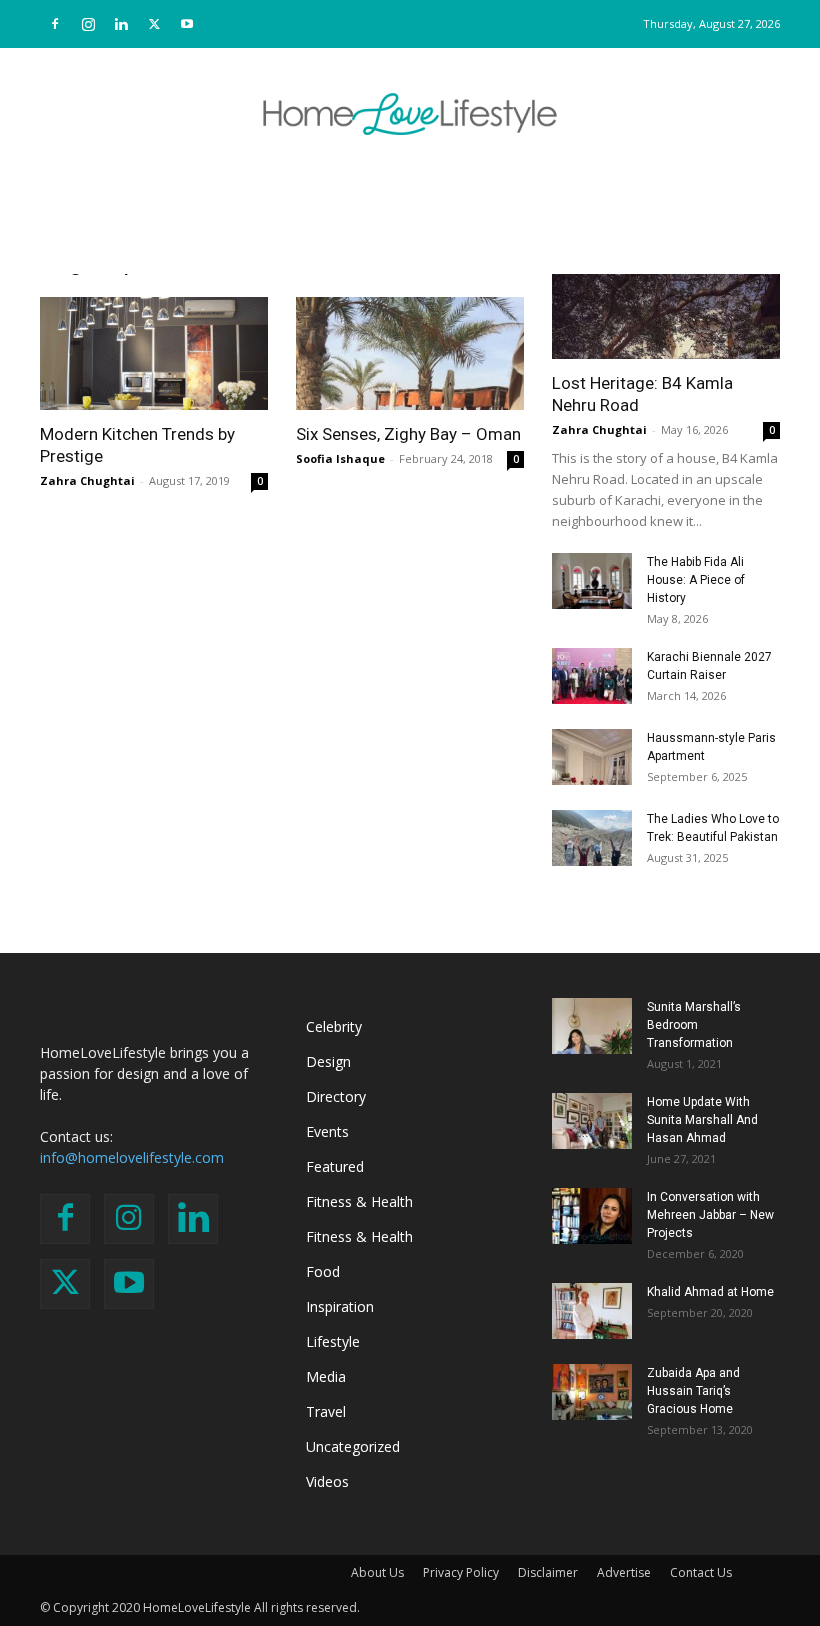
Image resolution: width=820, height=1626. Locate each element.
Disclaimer (548, 1572)
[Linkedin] (121, 24)
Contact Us (701, 1572)
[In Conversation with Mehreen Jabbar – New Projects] (592, 1216)
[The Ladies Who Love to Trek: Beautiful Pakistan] (592, 838)
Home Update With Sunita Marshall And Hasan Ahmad (702, 1120)
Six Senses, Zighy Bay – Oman (408, 434)
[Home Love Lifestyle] (410, 114)
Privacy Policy (461, 1572)
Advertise (624, 1572)
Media (326, 1376)
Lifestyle (333, 1341)
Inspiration (340, 1306)
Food (323, 1271)
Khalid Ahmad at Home (710, 1292)
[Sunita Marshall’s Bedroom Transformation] (592, 1026)
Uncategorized (353, 1446)
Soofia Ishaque (340, 458)
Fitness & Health (359, 1201)
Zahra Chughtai (87, 480)
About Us (377, 1572)
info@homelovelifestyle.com (132, 1157)
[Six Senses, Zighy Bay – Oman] (410, 353)
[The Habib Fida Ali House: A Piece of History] (592, 581)
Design (328, 1061)
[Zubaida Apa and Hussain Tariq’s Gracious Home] (592, 1392)
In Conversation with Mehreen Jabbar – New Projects (710, 1215)
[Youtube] (187, 24)
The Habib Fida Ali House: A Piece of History (696, 580)
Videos (327, 1481)
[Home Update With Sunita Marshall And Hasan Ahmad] (592, 1121)
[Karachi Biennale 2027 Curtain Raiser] (592, 676)
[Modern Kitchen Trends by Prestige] (154, 353)
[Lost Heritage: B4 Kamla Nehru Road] (666, 302)
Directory (336, 1096)
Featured (335, 1166)
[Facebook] (55, 24)
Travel (326, 1411)
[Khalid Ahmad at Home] (592, 1311)
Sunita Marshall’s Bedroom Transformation (694, 1025)
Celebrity (334, 1026)
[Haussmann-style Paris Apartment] (592, 757)
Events (327, 1131)
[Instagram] (88, 24)
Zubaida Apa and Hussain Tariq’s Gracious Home (693, 1391)
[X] (154, 24)
